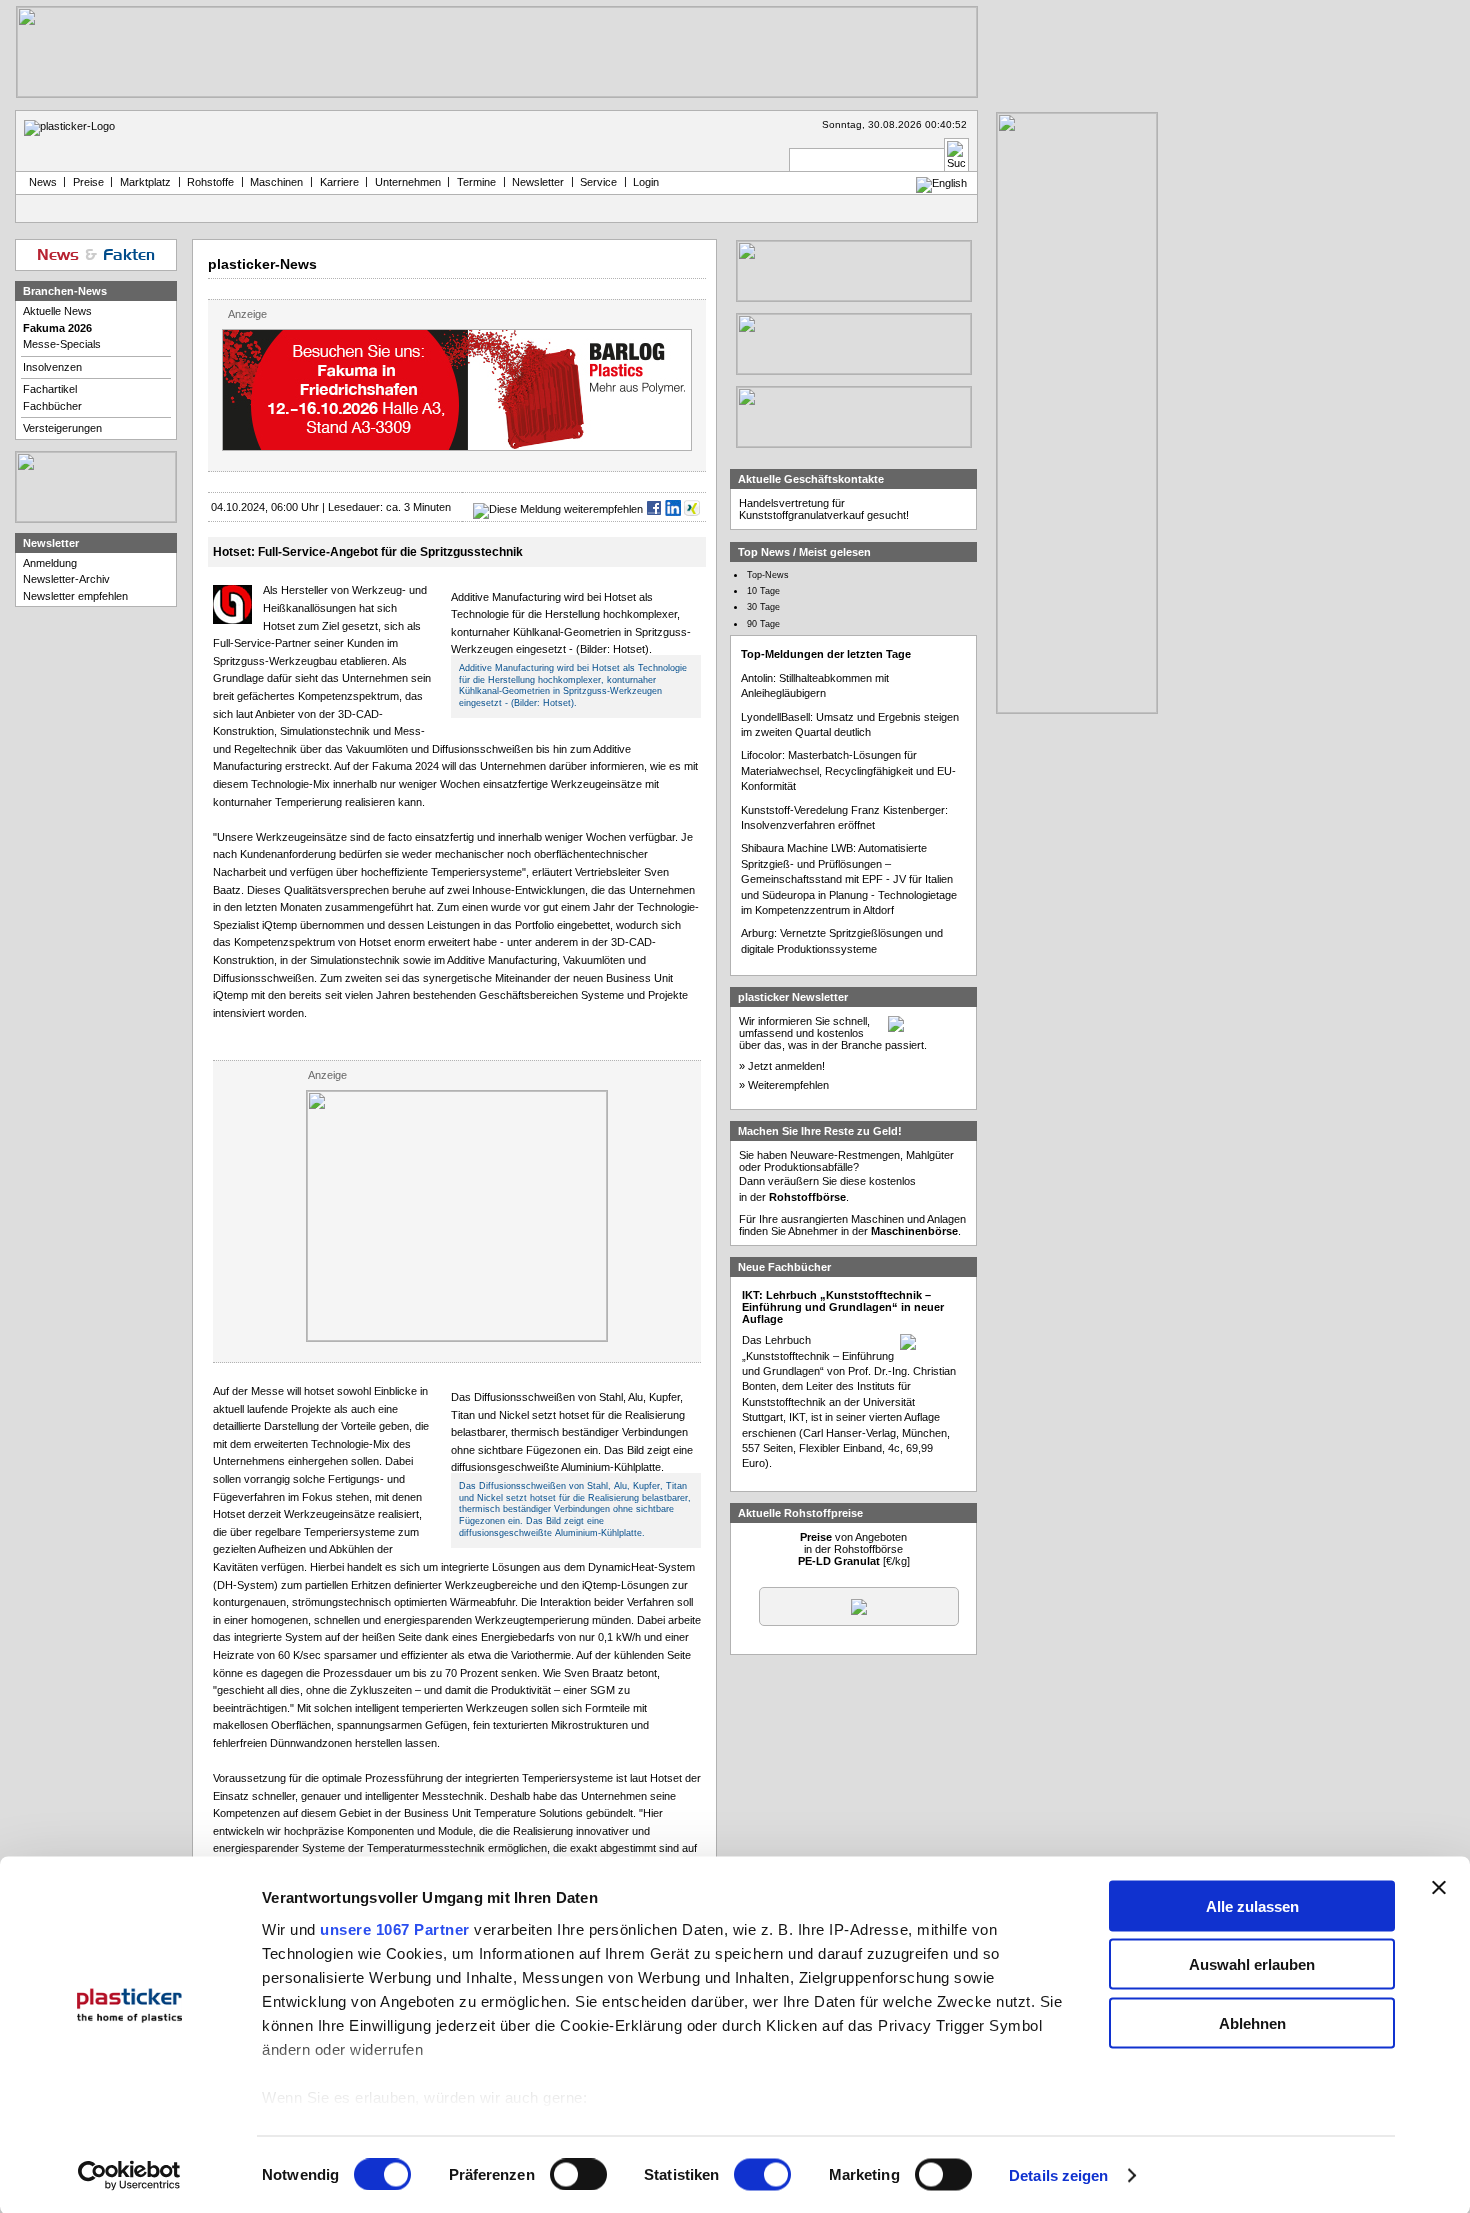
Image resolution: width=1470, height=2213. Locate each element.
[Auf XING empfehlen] (692, 509)
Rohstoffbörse (807, 1197)
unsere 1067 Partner (395, 1928)
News (40, 182)
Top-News (768, 575)
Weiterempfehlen (788, 1085)
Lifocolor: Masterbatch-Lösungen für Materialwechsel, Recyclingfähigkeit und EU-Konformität (848, 770)
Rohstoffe (210, 182)
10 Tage (763, 591)
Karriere (339, 182)
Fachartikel (50, 389)
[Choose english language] (941, 183)
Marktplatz (145, 182)
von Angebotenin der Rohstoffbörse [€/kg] (854, 1549)
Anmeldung (50, 563)
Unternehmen (408, 182)
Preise (88, 182)
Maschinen (276, 182)
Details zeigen (1058, 2175)
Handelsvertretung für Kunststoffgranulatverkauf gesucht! (824, 509)
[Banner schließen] (1439, 1887)
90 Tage (763, 624)
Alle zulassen (1252, 1905)
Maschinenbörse (914, 1231)
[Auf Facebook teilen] (654, 509)
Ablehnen (1252, 2022)
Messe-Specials (62, 344)
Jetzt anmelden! (786, 1066)
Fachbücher (52, 406)
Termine (476, 182)
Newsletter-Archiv (66, 579)
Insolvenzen (52, 367)
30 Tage (763, 607)
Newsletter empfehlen (75, 596)
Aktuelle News (57, 311)
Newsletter (538, 182)
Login (646, 182)
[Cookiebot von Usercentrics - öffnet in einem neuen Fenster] (129, 2176)
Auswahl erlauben (1252, 1964)
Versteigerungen (62, 428)
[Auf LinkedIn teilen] (673, 509)
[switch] (578, 2175)
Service (598, 182)
